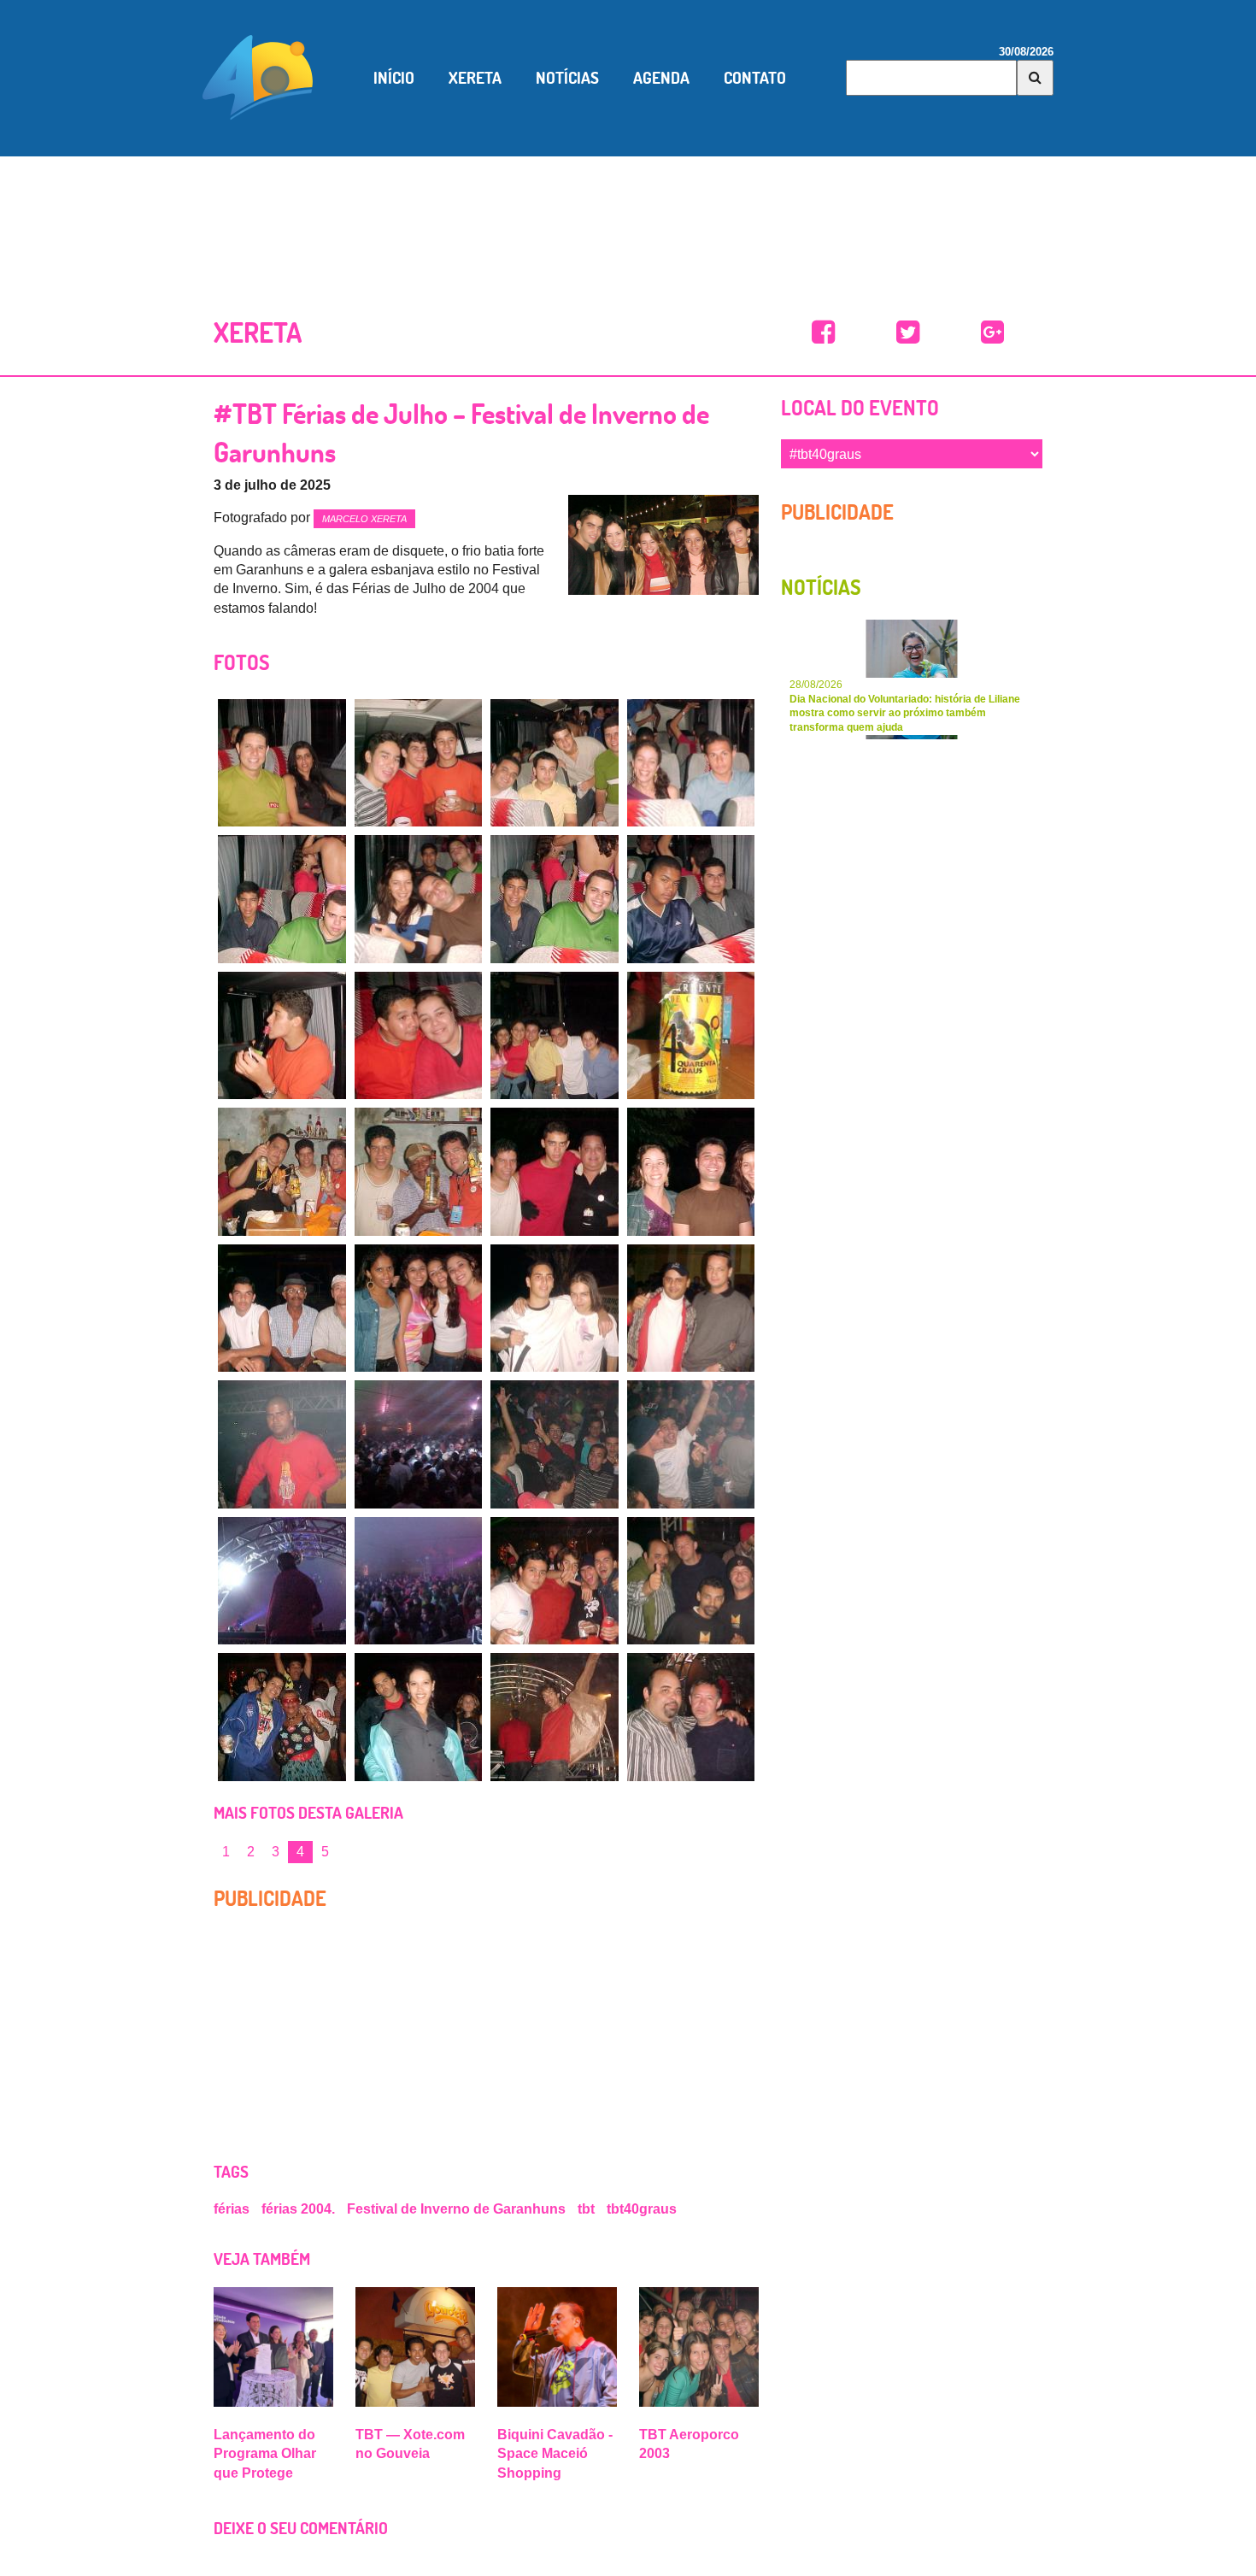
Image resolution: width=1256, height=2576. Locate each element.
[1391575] (419, 1444)
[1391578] (282, 1581)
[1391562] (282, 1036)
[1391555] (419, 763)
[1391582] (282, 1717)
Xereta (475, 78)
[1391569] (691, 1172)
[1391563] (419, 1036)
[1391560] (555, 899)
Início (394, 78)
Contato (755, 78)
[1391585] (691, 1717)
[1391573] (691, 1309)
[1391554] (282, 763)
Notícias (567, 78)
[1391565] (691, 1036)
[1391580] (555, 1581)
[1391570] (282, 1309)
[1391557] (691, 763)
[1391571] (419, 1309)
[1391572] (555, 1309)
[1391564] (555, 1036)
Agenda (661, 78)
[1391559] (419, 899)
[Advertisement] (628, 216)
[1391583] (419, 1717)
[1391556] (555, 763)
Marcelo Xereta (364, 519)
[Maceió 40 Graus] (258, 76)
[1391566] (282, 1172)
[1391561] (691, 899)
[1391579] (419, 1581)
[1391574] (282, 1444)
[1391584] (555, 1717)
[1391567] (419, 1172)
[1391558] (282, 899)
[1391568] (555, 1172)
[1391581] (691, 1581)
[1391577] (691, 1444)
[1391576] (555, 1444)
